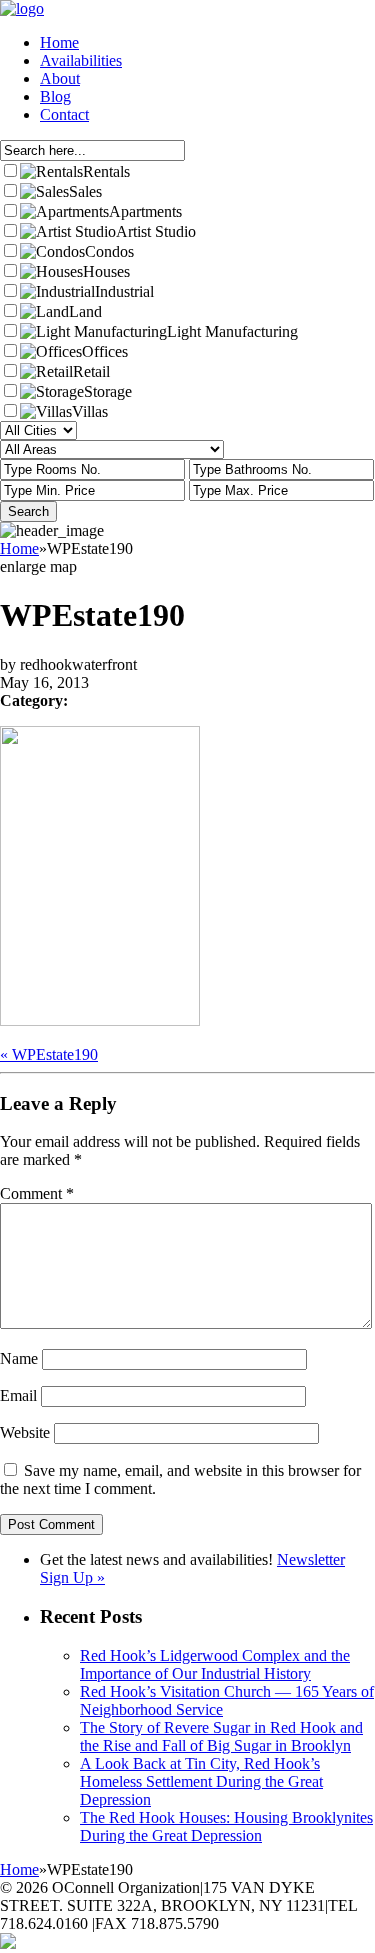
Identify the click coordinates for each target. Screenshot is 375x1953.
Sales (85, 191)
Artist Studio (156, 231)
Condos (109, 251)
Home (59, 42)
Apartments (145, 211)
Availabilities (81, 60)
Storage (108, 391)
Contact (64, 114)
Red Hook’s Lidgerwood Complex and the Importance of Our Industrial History (215, 1664)
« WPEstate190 (49, 1054)
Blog (55, 96)
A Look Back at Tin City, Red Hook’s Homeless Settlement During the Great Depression (201, 1781)
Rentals (106, 171)
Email (18, 1395)
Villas (90, 411)
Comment (37, 1193)
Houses (106, 271)
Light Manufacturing (232, 331)
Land (85, 311)
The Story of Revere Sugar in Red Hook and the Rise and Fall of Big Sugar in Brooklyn (221, 1736)
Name (19, 1358)
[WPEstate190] (100, 1020)
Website (25, 1432)
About (60, 78)
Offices (105, 351)
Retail (91, 371)
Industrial (124, 291)
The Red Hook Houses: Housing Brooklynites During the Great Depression (226, 1826)
